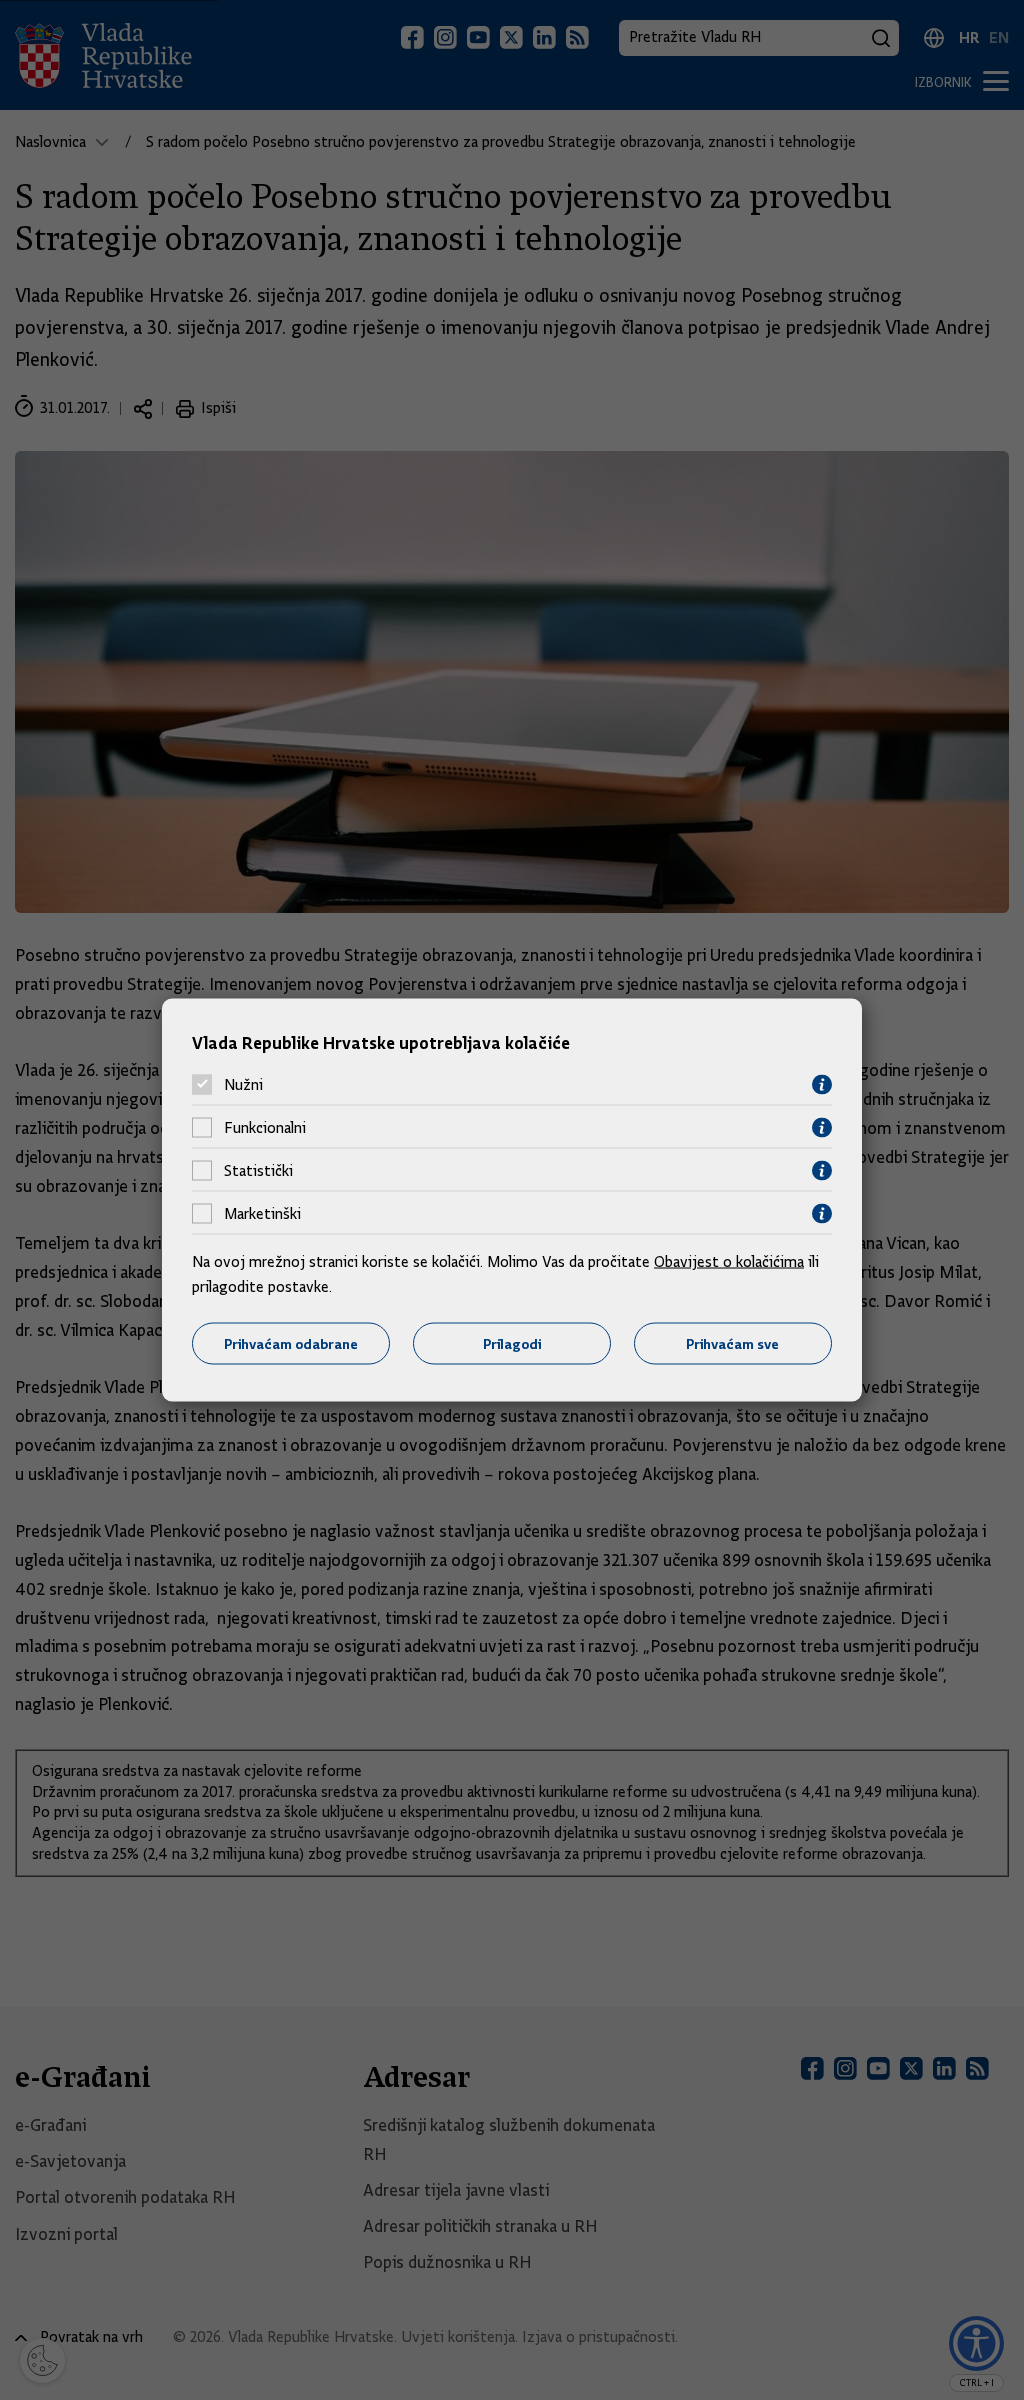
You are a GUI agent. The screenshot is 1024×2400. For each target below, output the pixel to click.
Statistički (258, 1171)
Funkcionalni (265, 1128)
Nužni (243, 1085)
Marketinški (262, 1214)
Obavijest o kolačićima (729, 1261)
